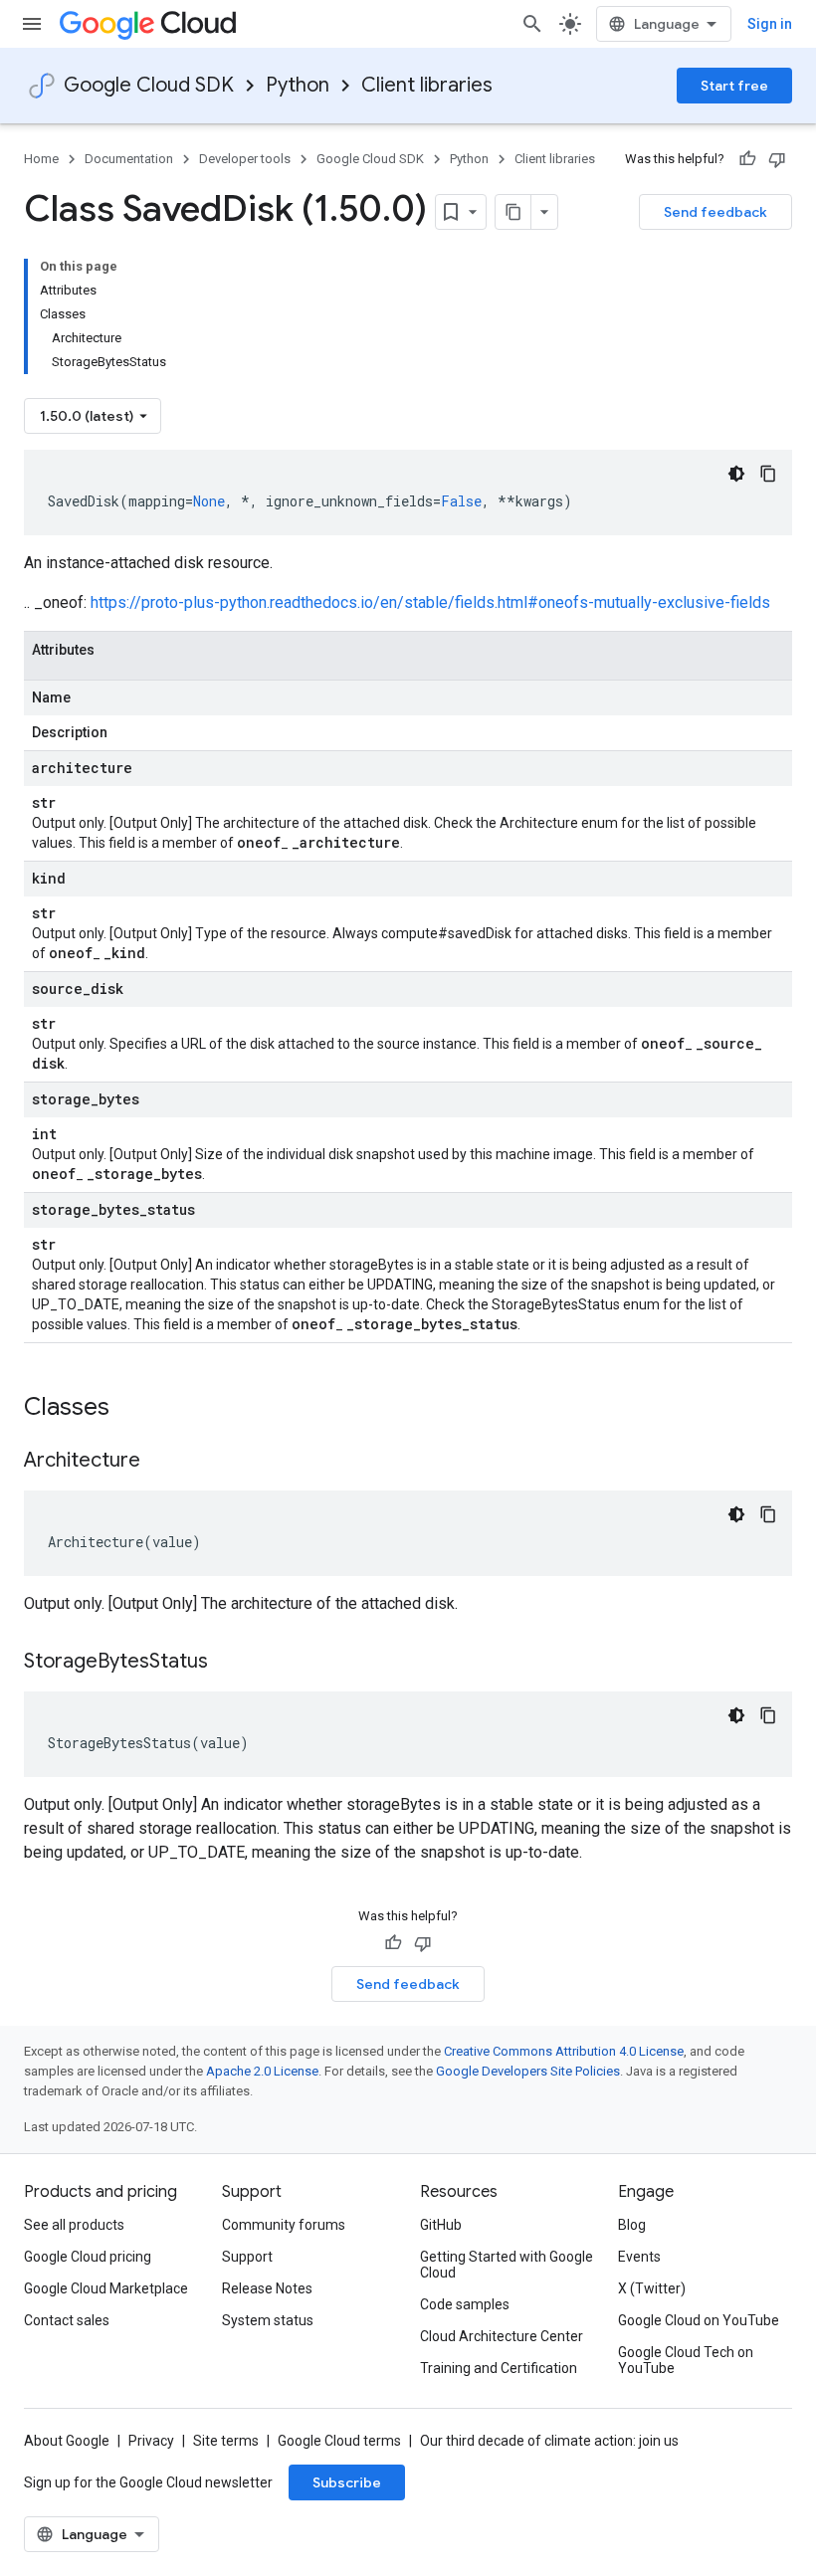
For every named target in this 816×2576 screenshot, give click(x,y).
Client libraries (427, 85)
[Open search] (532, 24)
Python (298, 85)
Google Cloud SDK (149, 85)
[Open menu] (32, 24)
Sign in (770, 24)
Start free (734, 86)
